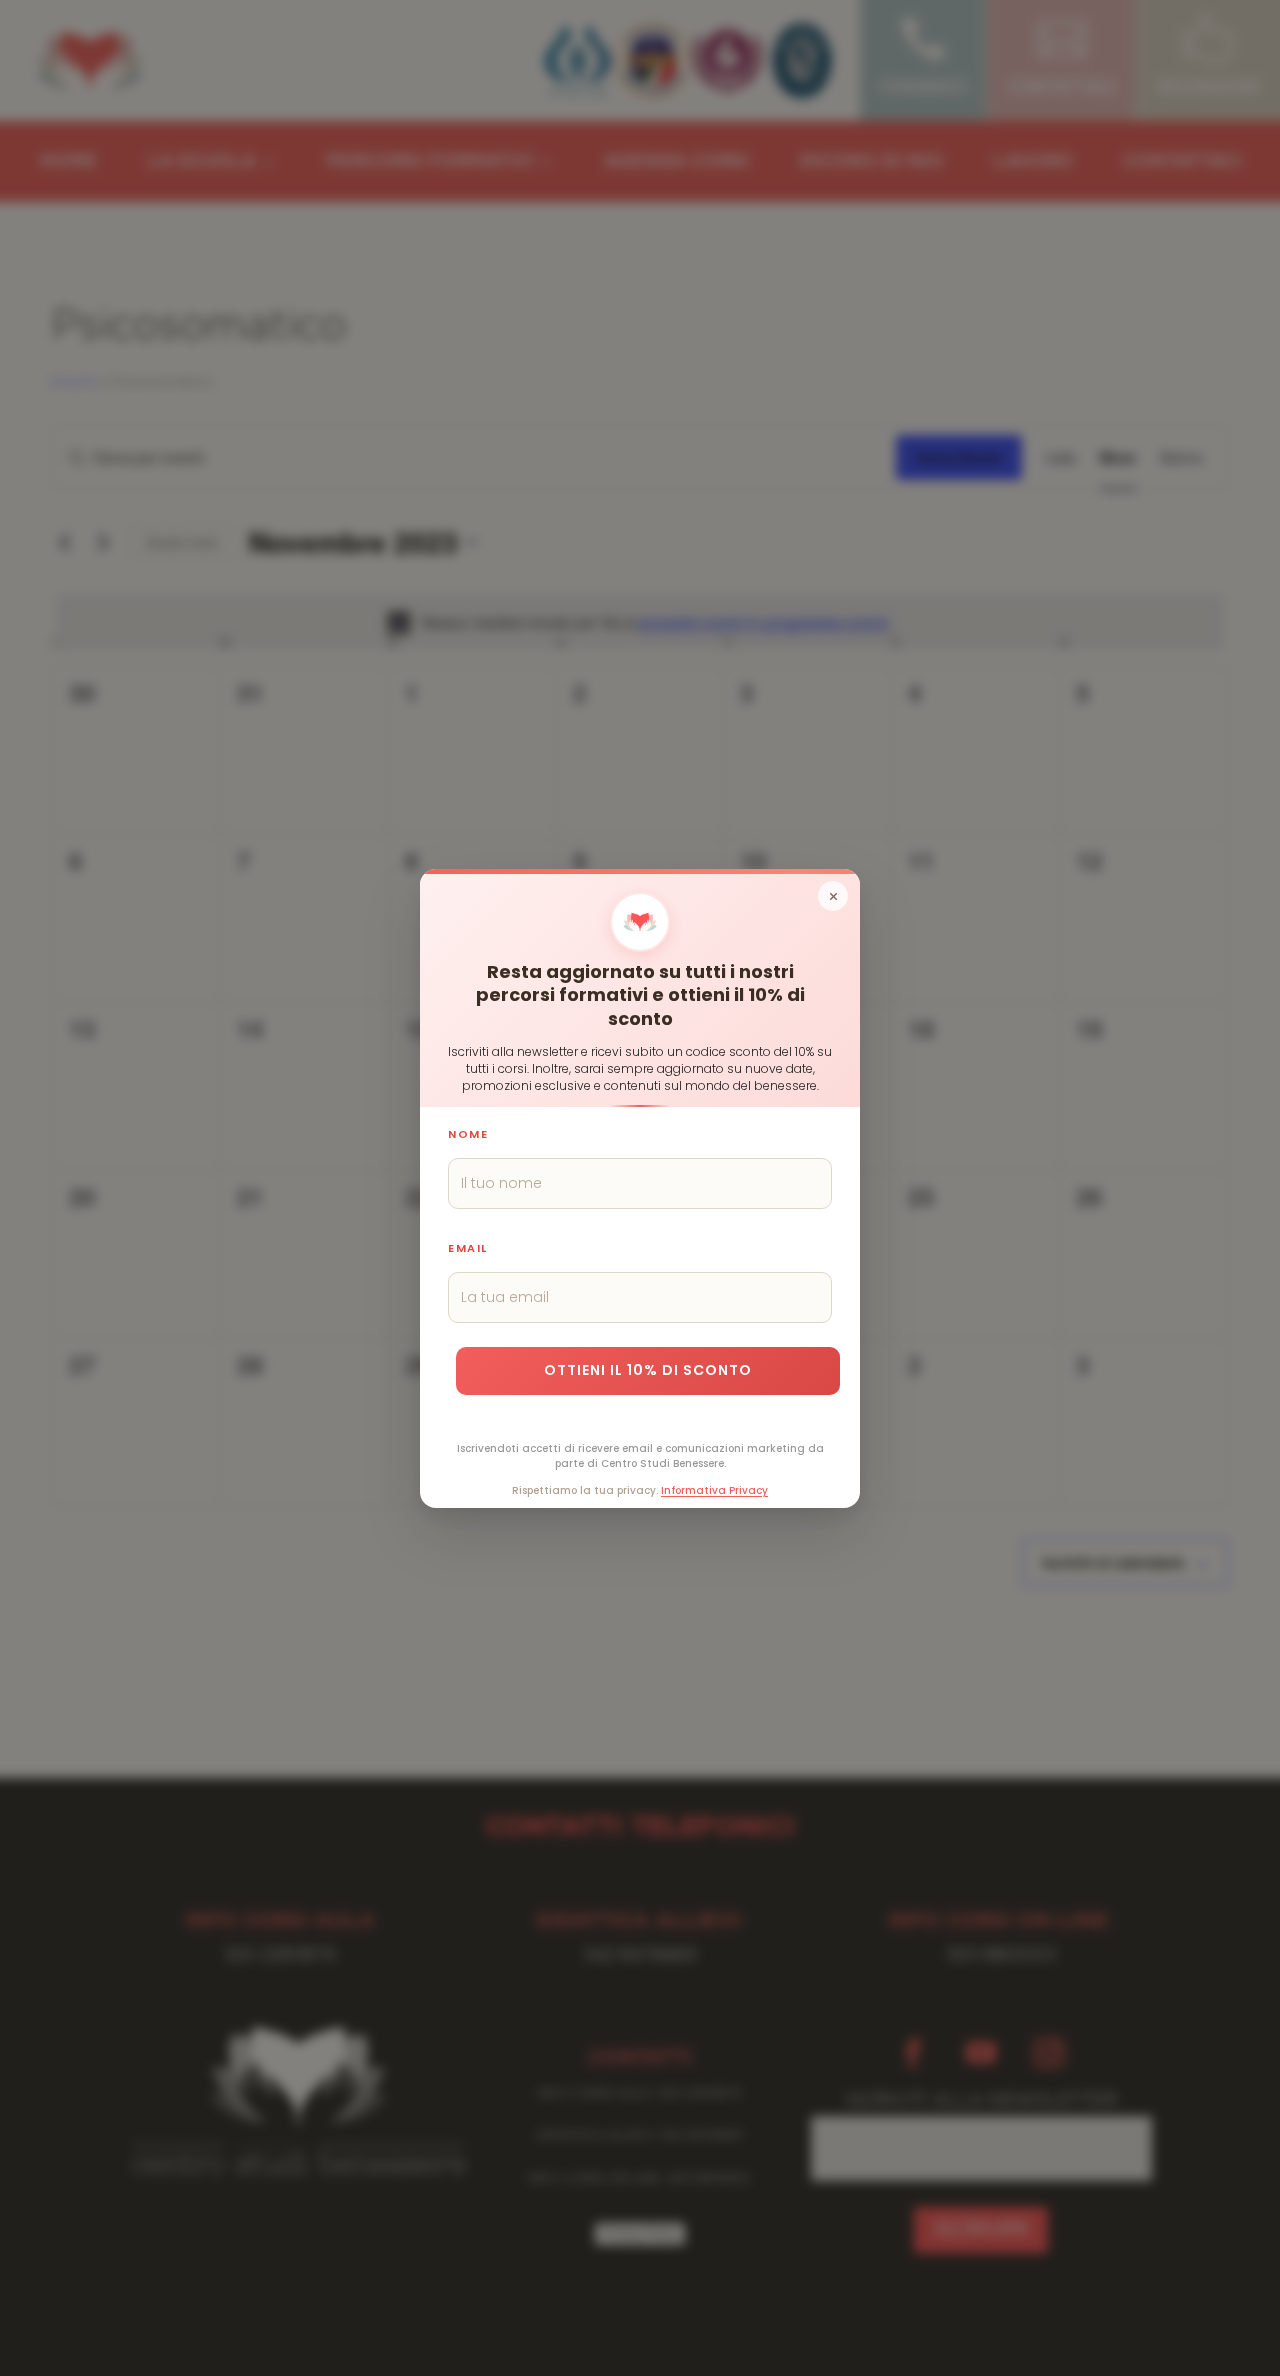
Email (468, 1247)
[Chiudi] (833, 896)
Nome (468, 1133)
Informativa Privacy (714, 1489)
